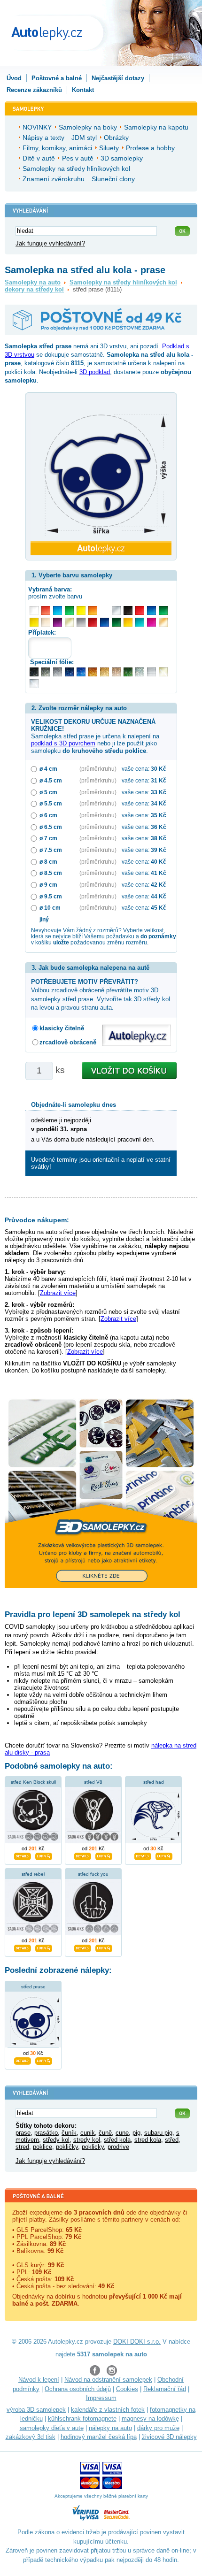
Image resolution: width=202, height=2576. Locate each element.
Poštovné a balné (57, 78)
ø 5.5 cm (51, 803)
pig (136, 2133)
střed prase (33, 1987)
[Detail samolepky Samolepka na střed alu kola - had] (143, 1855)
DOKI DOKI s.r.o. (137, 2342)
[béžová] (46, 622)
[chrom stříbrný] (34, 684)
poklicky (93, 2147)
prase (23, 2133)
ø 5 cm (48, 792)
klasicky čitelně (62, 1028)
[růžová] (151, 622)
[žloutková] (128, 622)
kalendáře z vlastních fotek (108, 2410)
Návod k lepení (39, 2380)
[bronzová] (163, 622)
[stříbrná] (116, 610)
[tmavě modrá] (105, 622)
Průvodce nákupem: (37, 1220)
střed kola (117, 2140)
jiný (44, 919)
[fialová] (58, 622)
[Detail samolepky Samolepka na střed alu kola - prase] (23, 2060)
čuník (69, 2133)
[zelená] (163, 610)
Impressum (101, 2398)
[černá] (128, 610)
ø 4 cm (48, 769)
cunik (88, 2133)
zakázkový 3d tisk (31, 2437)
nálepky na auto (110, 2428)
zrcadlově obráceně (68, 1042)
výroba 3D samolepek (36, 2410)
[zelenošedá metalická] (140, 672)
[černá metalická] (34, 672)
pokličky (67, 2147)
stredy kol (87, 2140)
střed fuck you (93, 1874)
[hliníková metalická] (58, 672)
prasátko (46, 2133)
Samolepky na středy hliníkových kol (123, 282)
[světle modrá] (58, 610)
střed (172, 2140)
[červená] (140, 610)
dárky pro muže (158, 2428)
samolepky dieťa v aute (52, 2428)
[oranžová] (93, 610)
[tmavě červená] (93, 622)
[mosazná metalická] (116, 672)
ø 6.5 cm (51, 827)
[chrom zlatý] (163, 672)
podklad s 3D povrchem (63, 743)
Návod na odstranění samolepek (108, 2380)
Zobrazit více (58, 1293)
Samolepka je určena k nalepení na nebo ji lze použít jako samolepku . (95, 736)
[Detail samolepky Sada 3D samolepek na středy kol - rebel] (23, 1947)
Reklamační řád (165, 2389)
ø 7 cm (48, 838)
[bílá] (34, 610)
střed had (154, 1782)
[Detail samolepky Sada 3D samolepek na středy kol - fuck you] (83, 1947)
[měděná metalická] (93, 672)
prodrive (118, 2147)
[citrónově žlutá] (81, 610)
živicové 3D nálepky (169, 2437)
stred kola (148, 2140)
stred (22, 2147)
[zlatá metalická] (105, 672)
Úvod (14, 78)
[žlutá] (34, 622)
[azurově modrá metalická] (81, 672)
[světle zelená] (69, 610)
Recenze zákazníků (34, 90)
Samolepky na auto (33, 282)
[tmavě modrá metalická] (69, 672)
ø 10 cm (50, 908)
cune (122, 2133)
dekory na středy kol (34, 289)
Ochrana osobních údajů (78, 2389)
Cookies (127, 2389)
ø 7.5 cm (51, 850)
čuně (105, 2133)
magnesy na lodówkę (150, 2419)
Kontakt (83, 90)
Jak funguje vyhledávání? (50, 243)
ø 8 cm (48, 862)
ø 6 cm (48, 815)
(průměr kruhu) (98, 769)
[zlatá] (69, 622)
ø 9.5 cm (51, 896)
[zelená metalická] (128, 672)
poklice (43, 2147)
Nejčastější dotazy (118, 78)
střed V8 (93, 1782)
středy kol (56, 2140)
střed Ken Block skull (33, 1782)
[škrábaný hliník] (151, 672)
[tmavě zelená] (116, 622)
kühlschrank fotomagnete (82, 2419)
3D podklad (95, 372)
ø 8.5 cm (51, 873)
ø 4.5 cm (51, 780)
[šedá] (81, 622)
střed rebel (33, 1874)
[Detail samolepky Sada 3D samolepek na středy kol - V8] (83, 1855)
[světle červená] (46, 610)
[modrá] (151, 610)
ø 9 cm (48, 885)
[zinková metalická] (46, 672)
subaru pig (158, 2133)
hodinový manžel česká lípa (99, 2437)
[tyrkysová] (140, 622)
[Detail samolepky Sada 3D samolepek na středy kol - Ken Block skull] (23, 1855)
